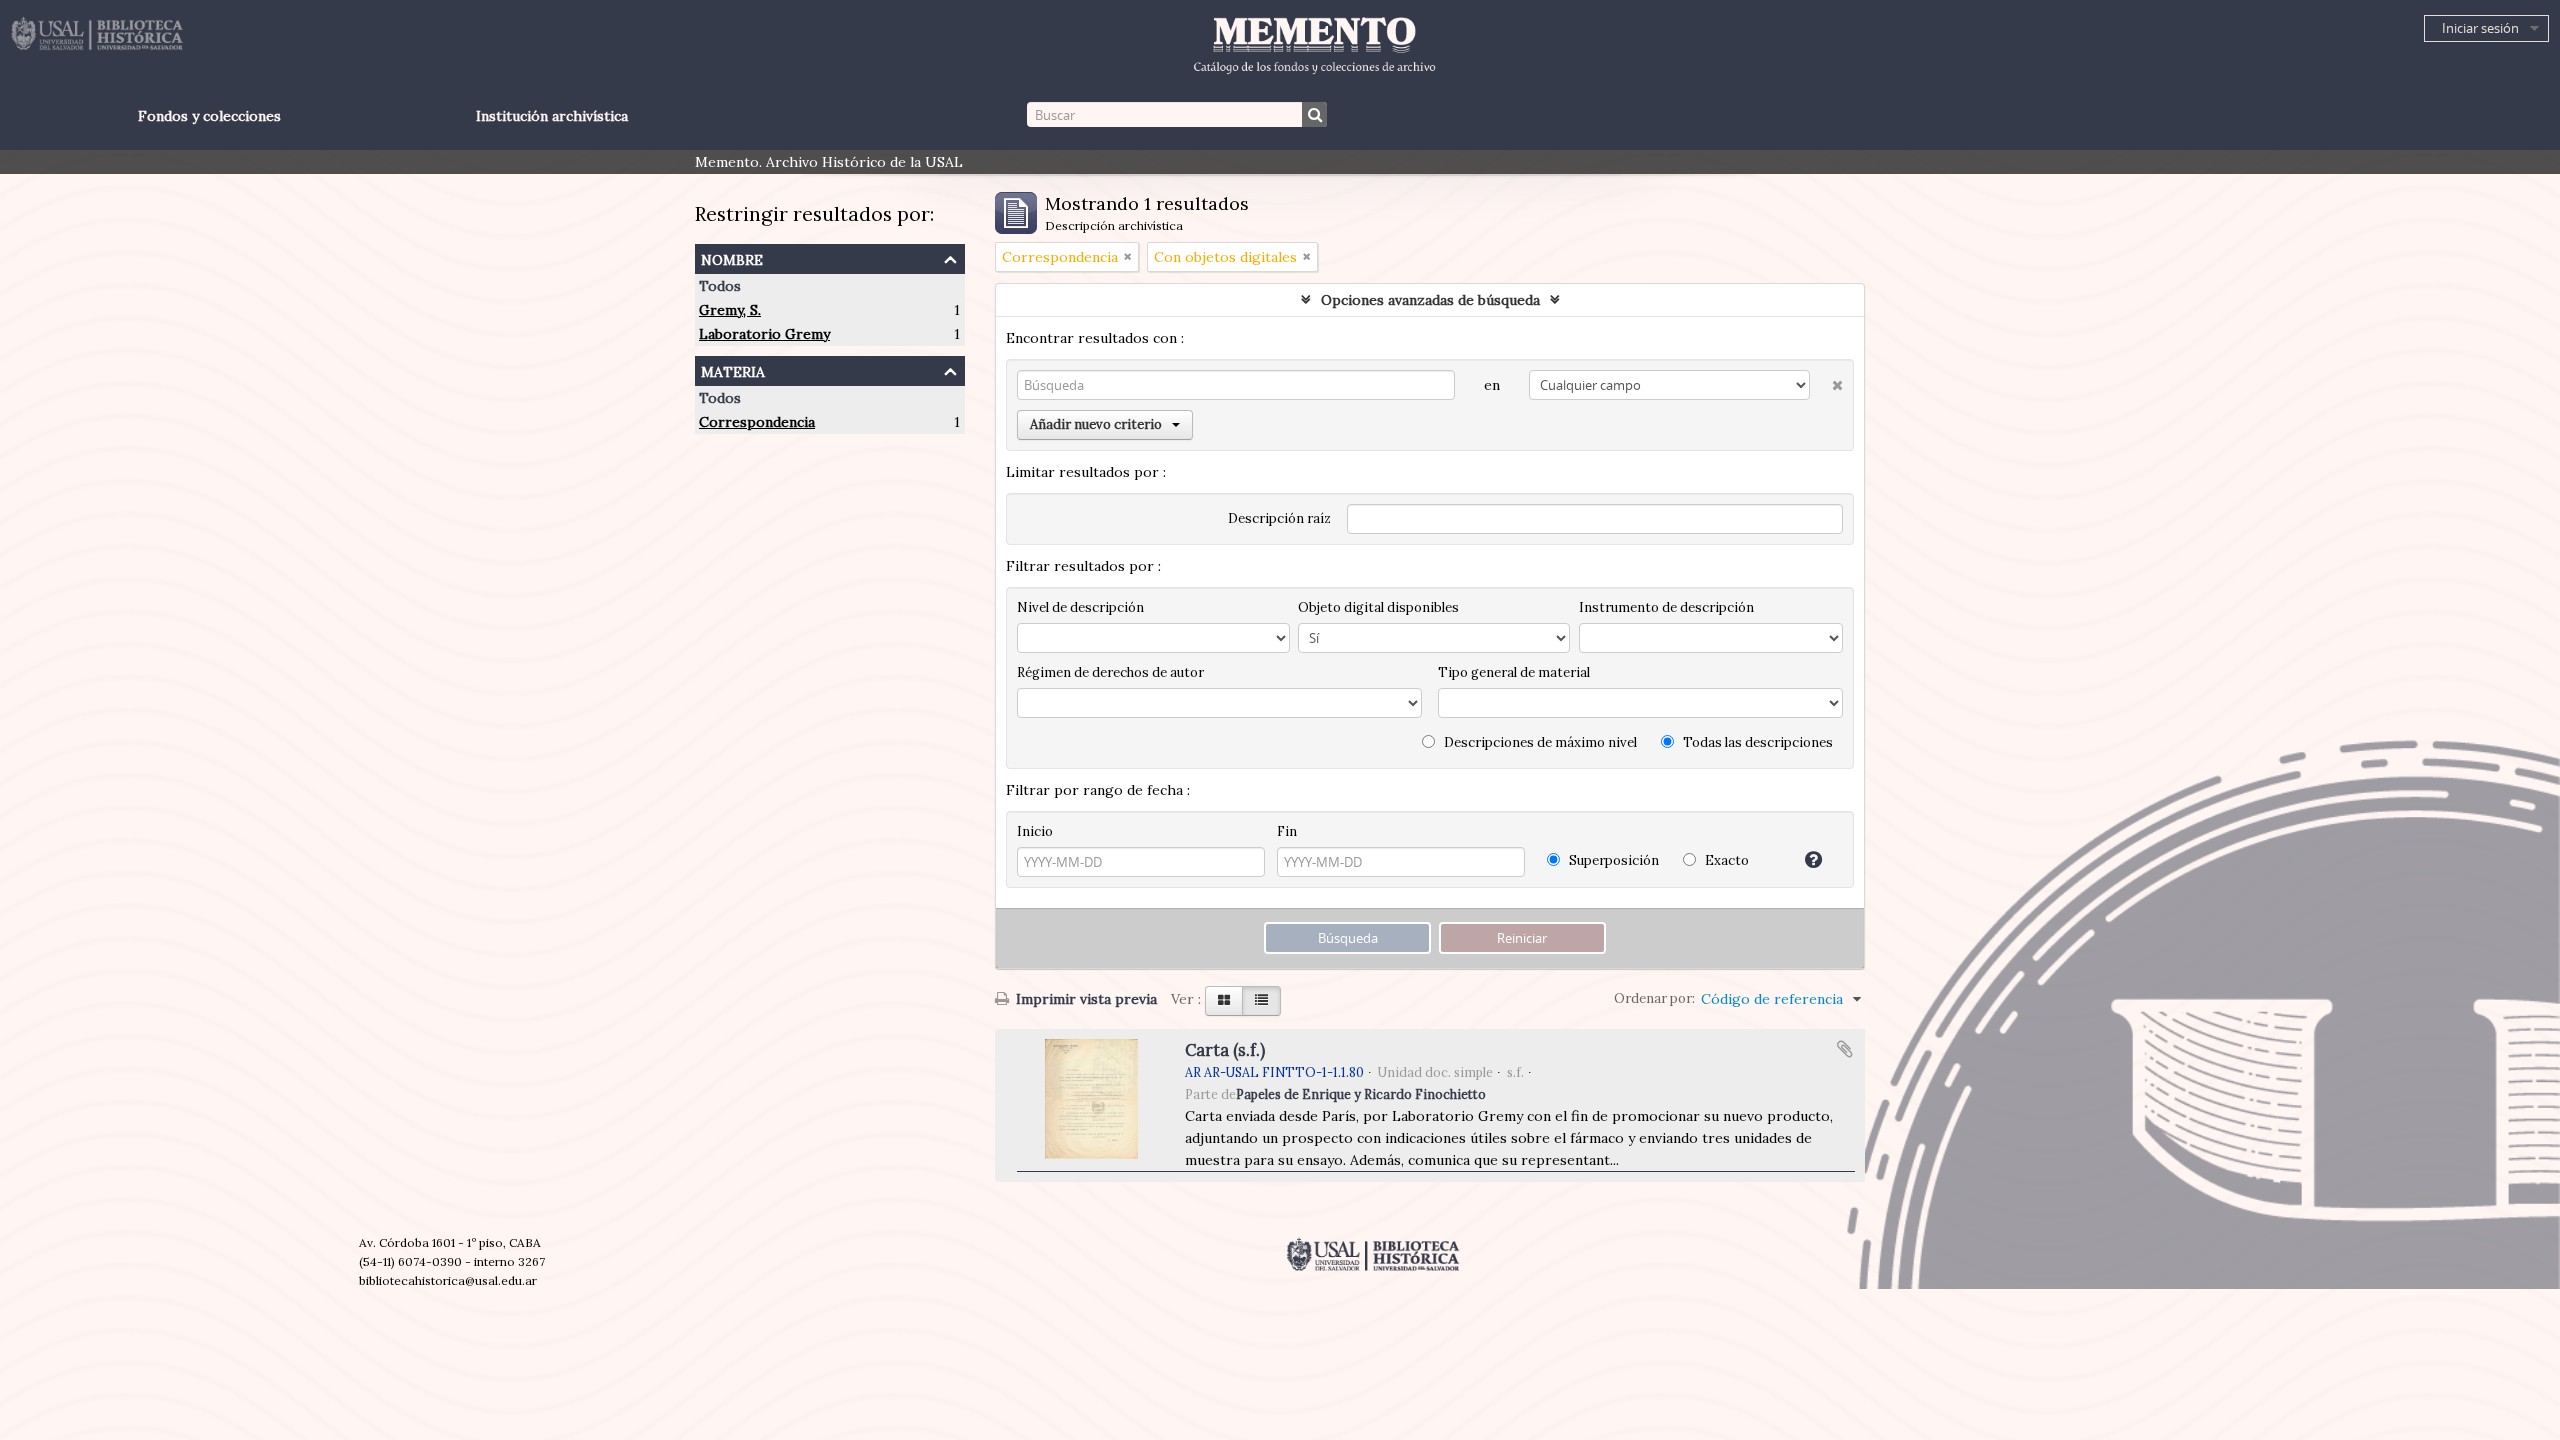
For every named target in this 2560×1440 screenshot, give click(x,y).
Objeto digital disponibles (1378, 607)
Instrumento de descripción (1666, 607)
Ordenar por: (1654, 998)
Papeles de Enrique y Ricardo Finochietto (1361, 1094)
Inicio (1035, 831)
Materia (733, 369)
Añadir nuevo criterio (1096, 424)
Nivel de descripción (1080, 607)
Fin (1287, 831)
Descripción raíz (1279, 518)
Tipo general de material (1514, 672)
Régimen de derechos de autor (1110, 672)
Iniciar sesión (2480, 28)
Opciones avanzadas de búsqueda (1430, 300)
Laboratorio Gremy (764, 334)
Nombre (732, 257)
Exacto (1725, 860)
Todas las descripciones (1756, 742)
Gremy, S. (730, 310)
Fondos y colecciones (209, 116)
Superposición (1612, 860)
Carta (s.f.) (1225, 1050)
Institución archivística (552, 116)
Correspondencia (757, 422)
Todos (720, 286)
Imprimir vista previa (1084, 999)
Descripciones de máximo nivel (1539, 742)
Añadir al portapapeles (1845, 1049)
